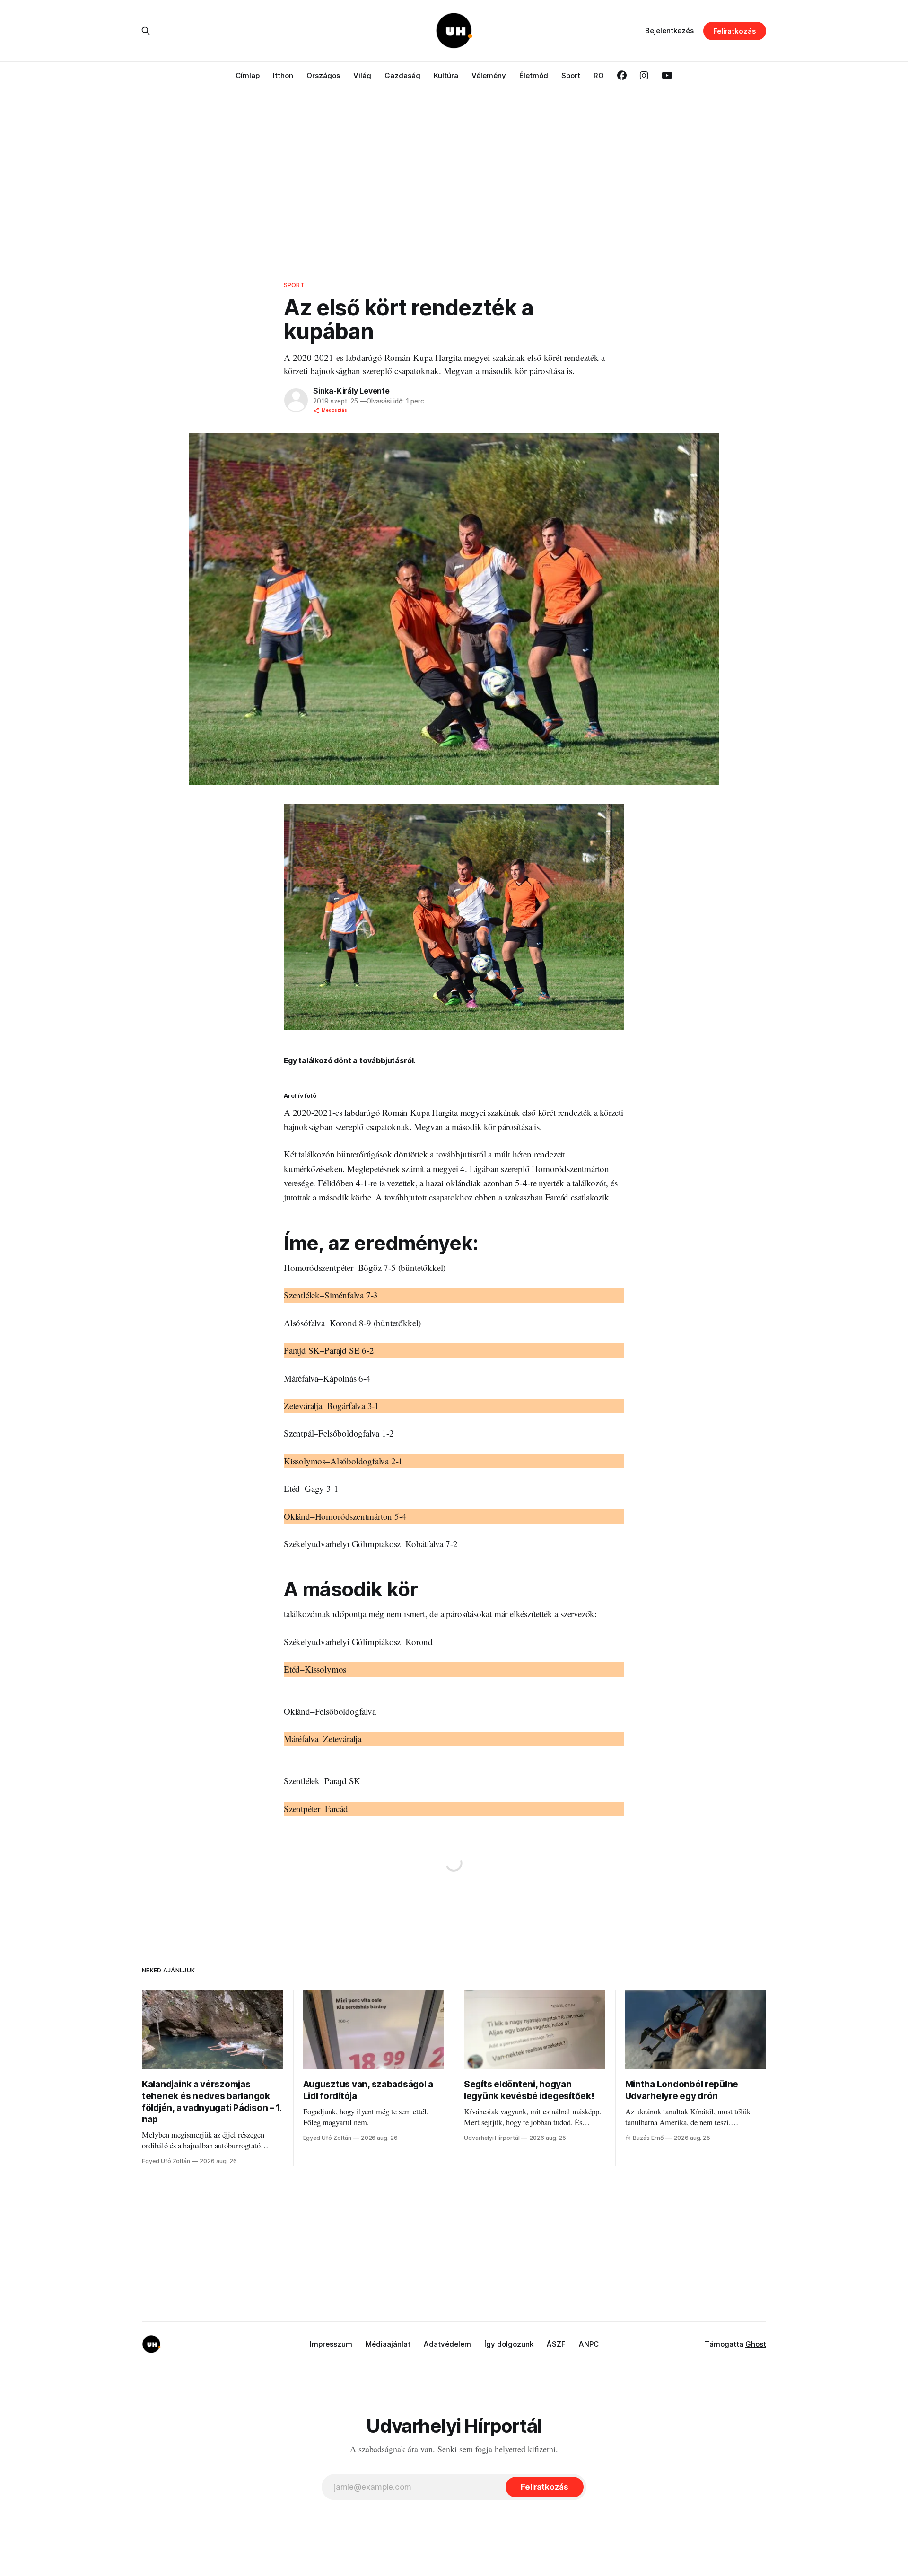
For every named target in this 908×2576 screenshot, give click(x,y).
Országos (323, 75)
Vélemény (489, 75)
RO (599, 75)
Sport (571, 75)
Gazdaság (402, 75)
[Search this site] (146, 31)
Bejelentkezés (669, 31)
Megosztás (334, 410)
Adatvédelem (447, 2344)
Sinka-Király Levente (351, 391)
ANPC (589, 2344)
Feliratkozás (735, 31)
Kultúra (446, 75)
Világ (362, 75)
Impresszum (331, 2344)
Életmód (534, 75)
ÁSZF (556, 2344)
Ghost (756, 2344)
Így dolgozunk (509, 2344)
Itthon (283, 75)
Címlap (248, 75)
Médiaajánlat (388, 2344)
